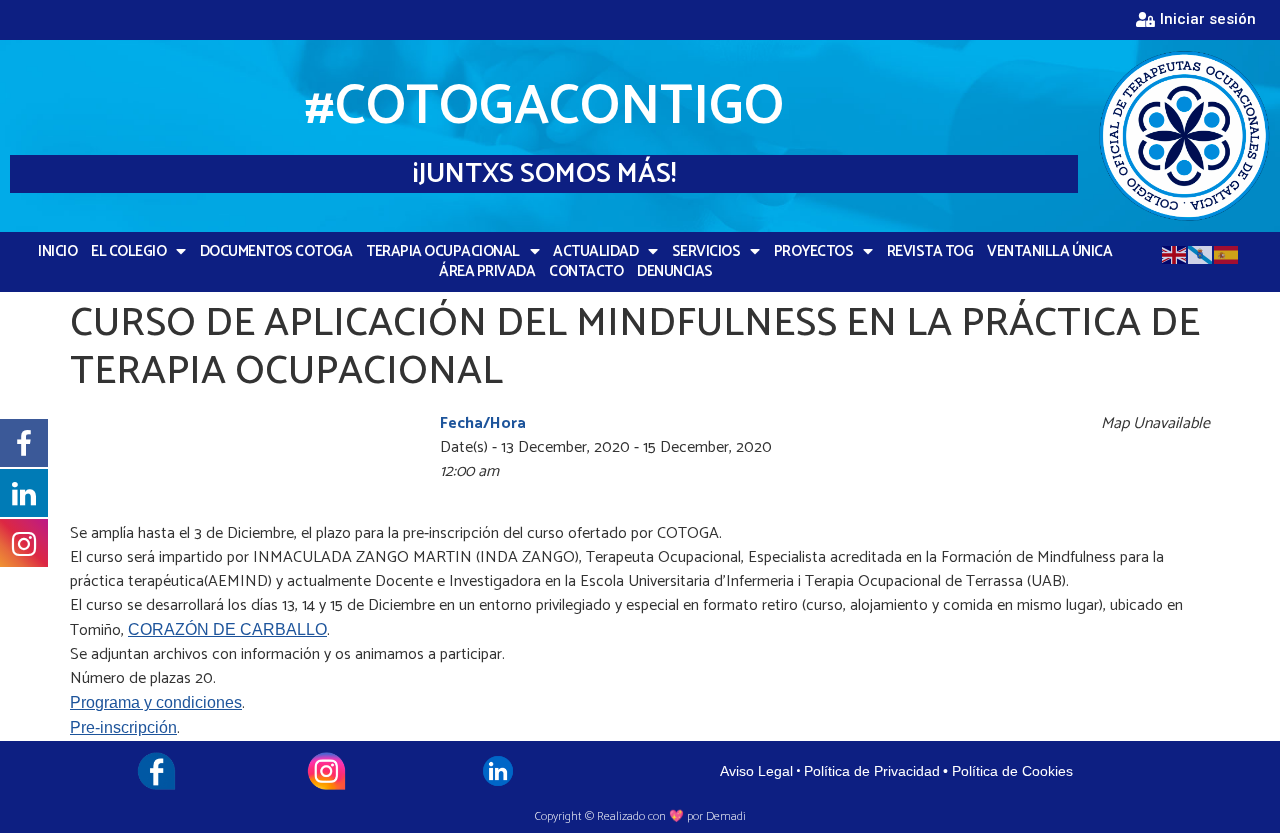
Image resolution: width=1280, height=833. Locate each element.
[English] (1175, 253)
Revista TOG (930, 252)
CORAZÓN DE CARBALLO (227, 629)
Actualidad (595, 252)
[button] (1196, 20)
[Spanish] (1227, 253)
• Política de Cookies (1008, 771)
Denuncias (675, 272)
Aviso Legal (756, 771)
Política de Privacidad (872, 771)
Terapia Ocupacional (443, 252)
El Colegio (128, 252)
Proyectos (814, 252)
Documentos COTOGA (276, 252)
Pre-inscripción (123, 727)
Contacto (586, 272)
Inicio (57, 252)
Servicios (706, 252)
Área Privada (487, 272)
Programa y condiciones (156, 702)
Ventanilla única (1049, 252)
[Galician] (1201, 253)
